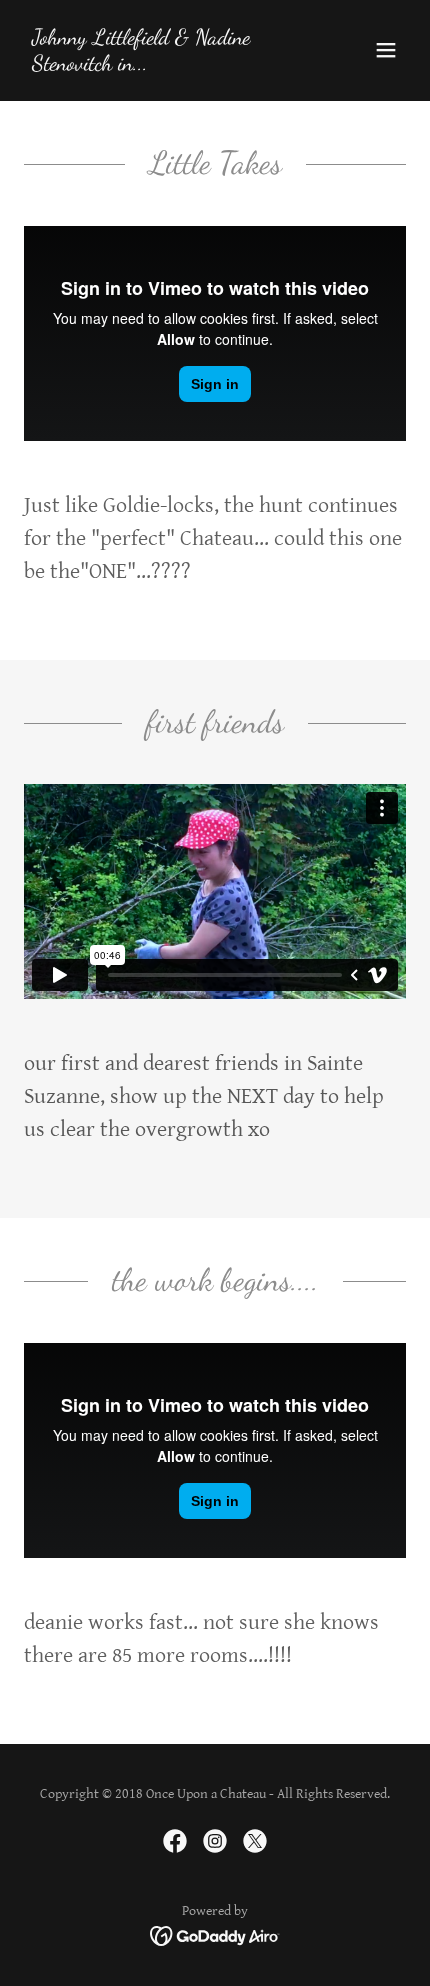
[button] (386, 50)
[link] (157, 65)
